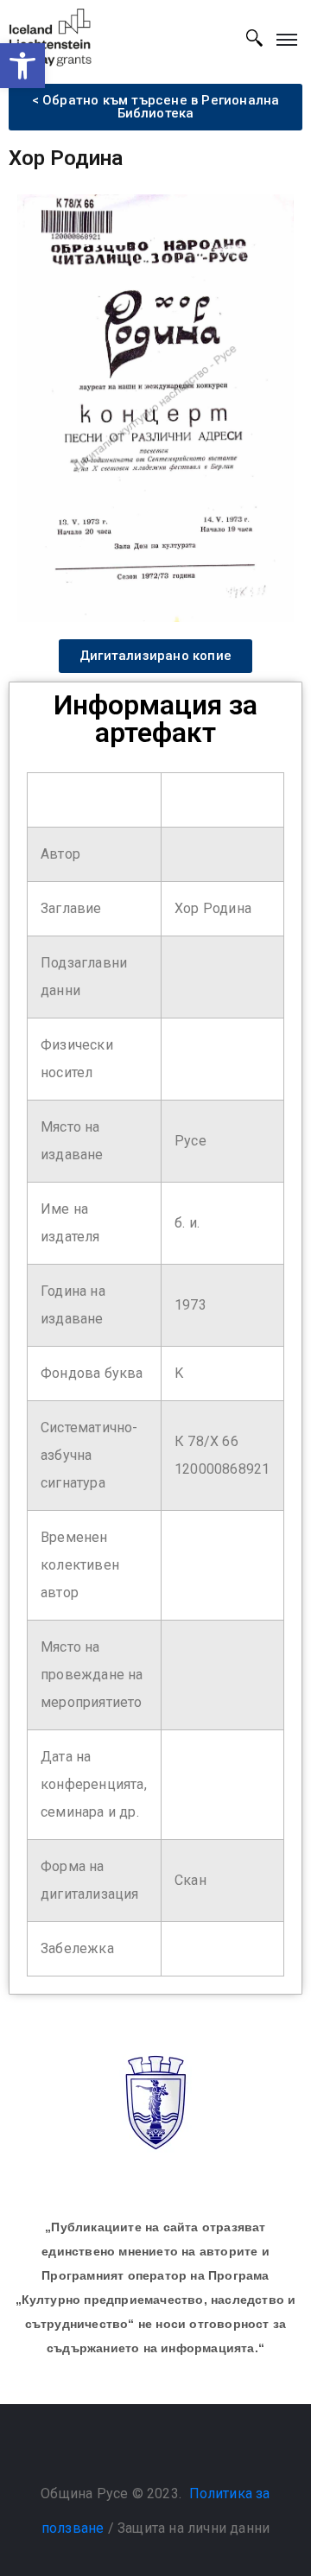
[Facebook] (138, 2450)
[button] (22, 66)
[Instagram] (173, 2450)
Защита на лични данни (194, 2528)
